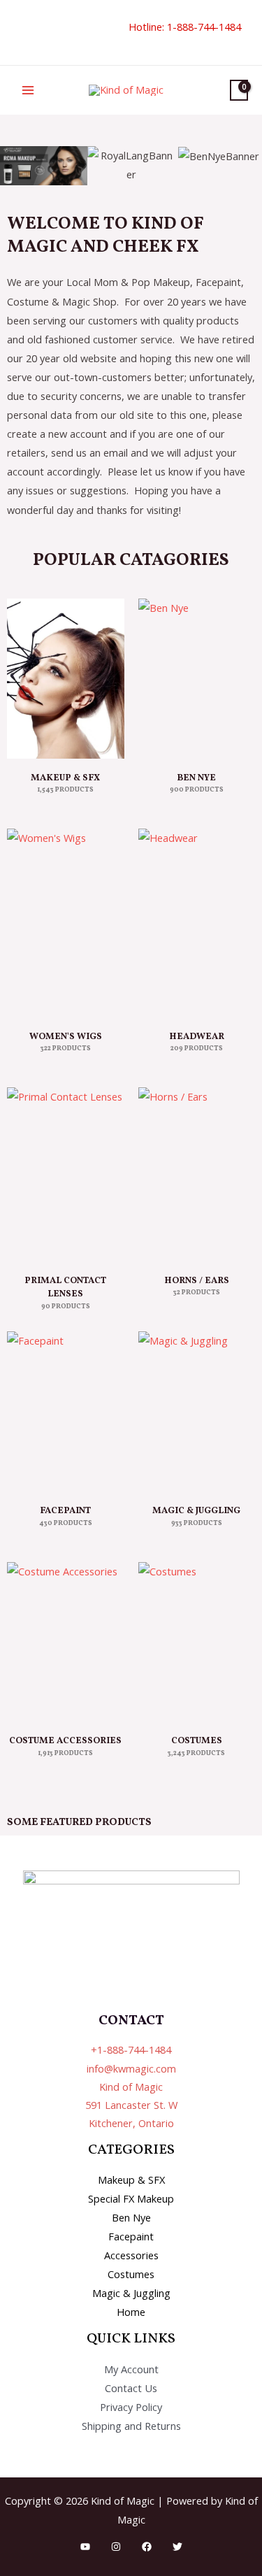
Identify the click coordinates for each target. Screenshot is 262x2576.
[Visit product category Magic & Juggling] (197, 1411)
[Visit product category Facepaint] (66, 1411)
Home (131, 2312)
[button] (19, 33)
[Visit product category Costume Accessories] (66, 1642)
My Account (131, 2369)
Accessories (131, 2255)
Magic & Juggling (131, 2293)
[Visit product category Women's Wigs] (66, 923)
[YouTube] (85, 2547)
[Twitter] (177, 2547)
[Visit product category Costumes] (197, 1642)
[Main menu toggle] (28, 90)
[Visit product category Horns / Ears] (197, 1174)
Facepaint (131, 2236)
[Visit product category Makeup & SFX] (66, 679)
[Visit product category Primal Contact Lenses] (66, 1174)
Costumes (131, 2274)
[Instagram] (116, 2547)
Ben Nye (131, 2217)
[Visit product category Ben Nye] (197, 679)
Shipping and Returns (131, 2426)
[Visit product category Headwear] (197, 923)
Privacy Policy (131, 2407)
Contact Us (131, 2388)
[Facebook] (147, 2547)
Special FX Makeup (131, 2198)
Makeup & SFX (131, 2180)
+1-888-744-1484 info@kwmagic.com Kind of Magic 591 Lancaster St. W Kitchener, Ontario (131, 2086)
